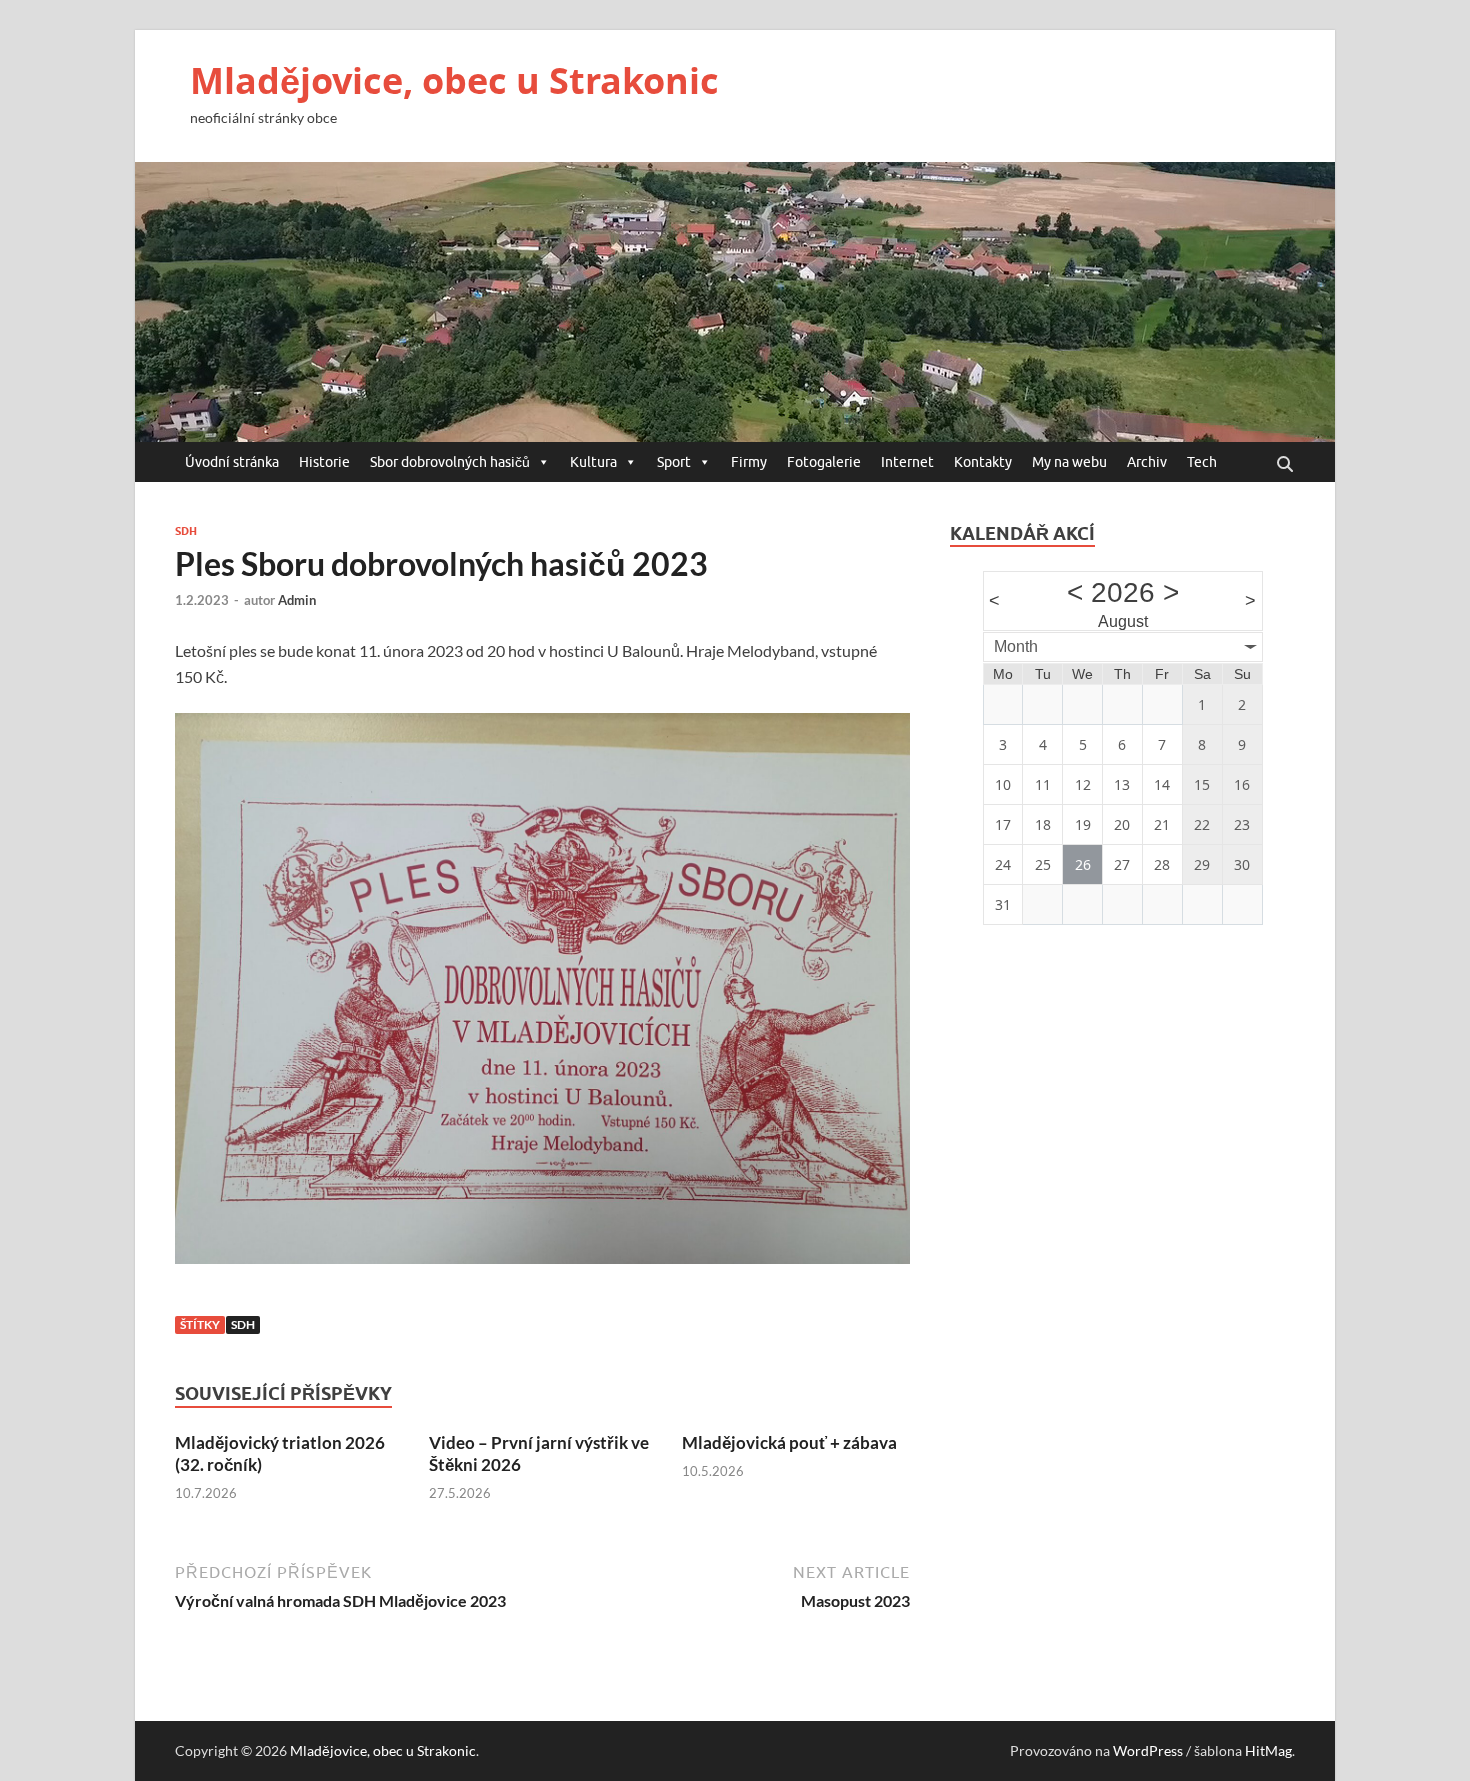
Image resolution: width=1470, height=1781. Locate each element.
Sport (674, 462)
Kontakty (983, 462)
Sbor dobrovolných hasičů (450, 462)
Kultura (593, 462)
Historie (324, 462)
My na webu (1069, 462)
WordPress (1148, 1750)
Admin (297, 600)
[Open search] (1285, 465)
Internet (907, 462)
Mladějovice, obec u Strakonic (454, 80)
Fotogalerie (824, 462)
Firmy (749, 462)
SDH (186, 531)
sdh (243, 1324)
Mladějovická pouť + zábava (789, 1442)
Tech (1202, 462)
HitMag (1268, 1750)
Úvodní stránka (232, 462)
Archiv (1147, 462)
